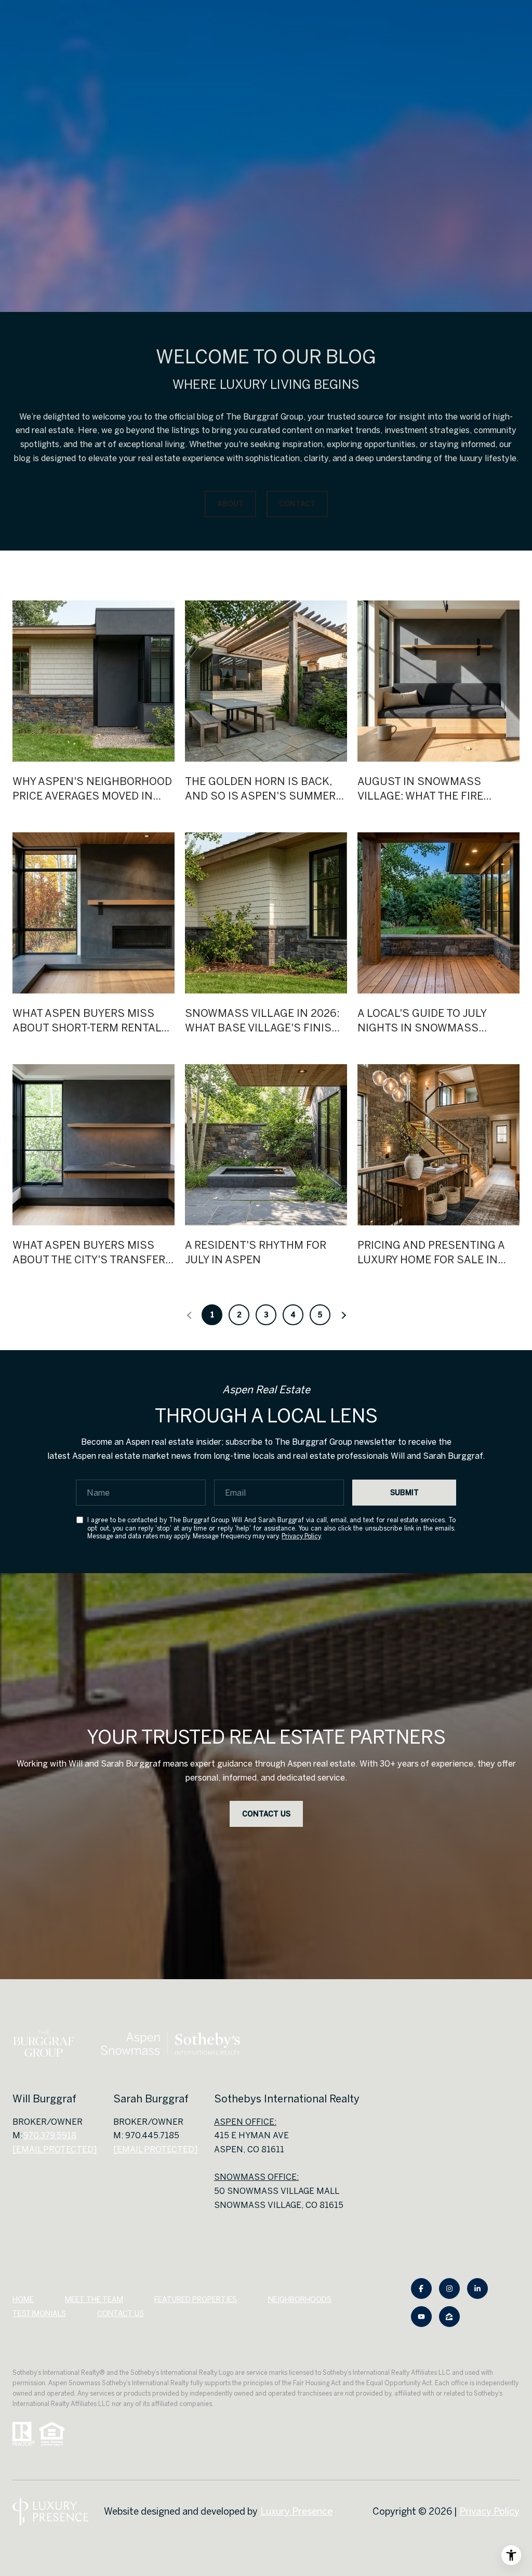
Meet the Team (94, 2299)
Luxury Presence (296, 2511)
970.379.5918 (50, 2135)
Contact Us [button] (266, 1814)
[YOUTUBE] (421, 2317)
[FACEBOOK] (421, 2289)
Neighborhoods (300, 2299)
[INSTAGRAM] (449, 2289)
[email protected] (155, 2149)
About (230, 504)
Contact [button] (297, 504)
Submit (404, 1493)
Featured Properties (196, 2299)
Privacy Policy (301, 1536)
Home (23, 2299)
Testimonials (39, 2313)
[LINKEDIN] (477, 2289)
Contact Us (121, 2313)
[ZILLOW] (449, 2317)
